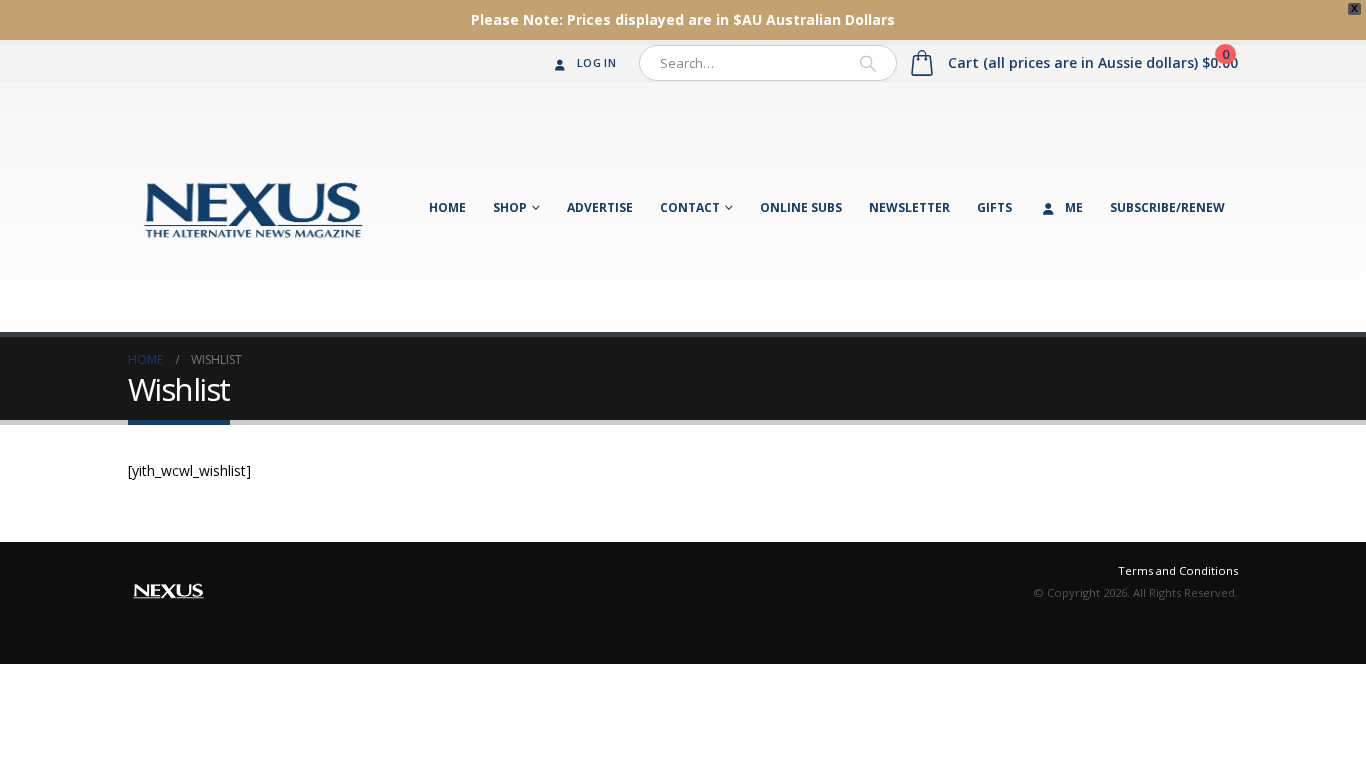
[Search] (868, 63)
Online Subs (801, 207)
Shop (510, 207)
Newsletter (909, 207)
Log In (596, 62)
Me (1074, 207)
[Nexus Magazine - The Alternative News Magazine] (253, 207)
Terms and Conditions (1178, 570)
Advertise (600, 207)
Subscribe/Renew (1167, 207)
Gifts (994, 207)
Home (447, 207)
